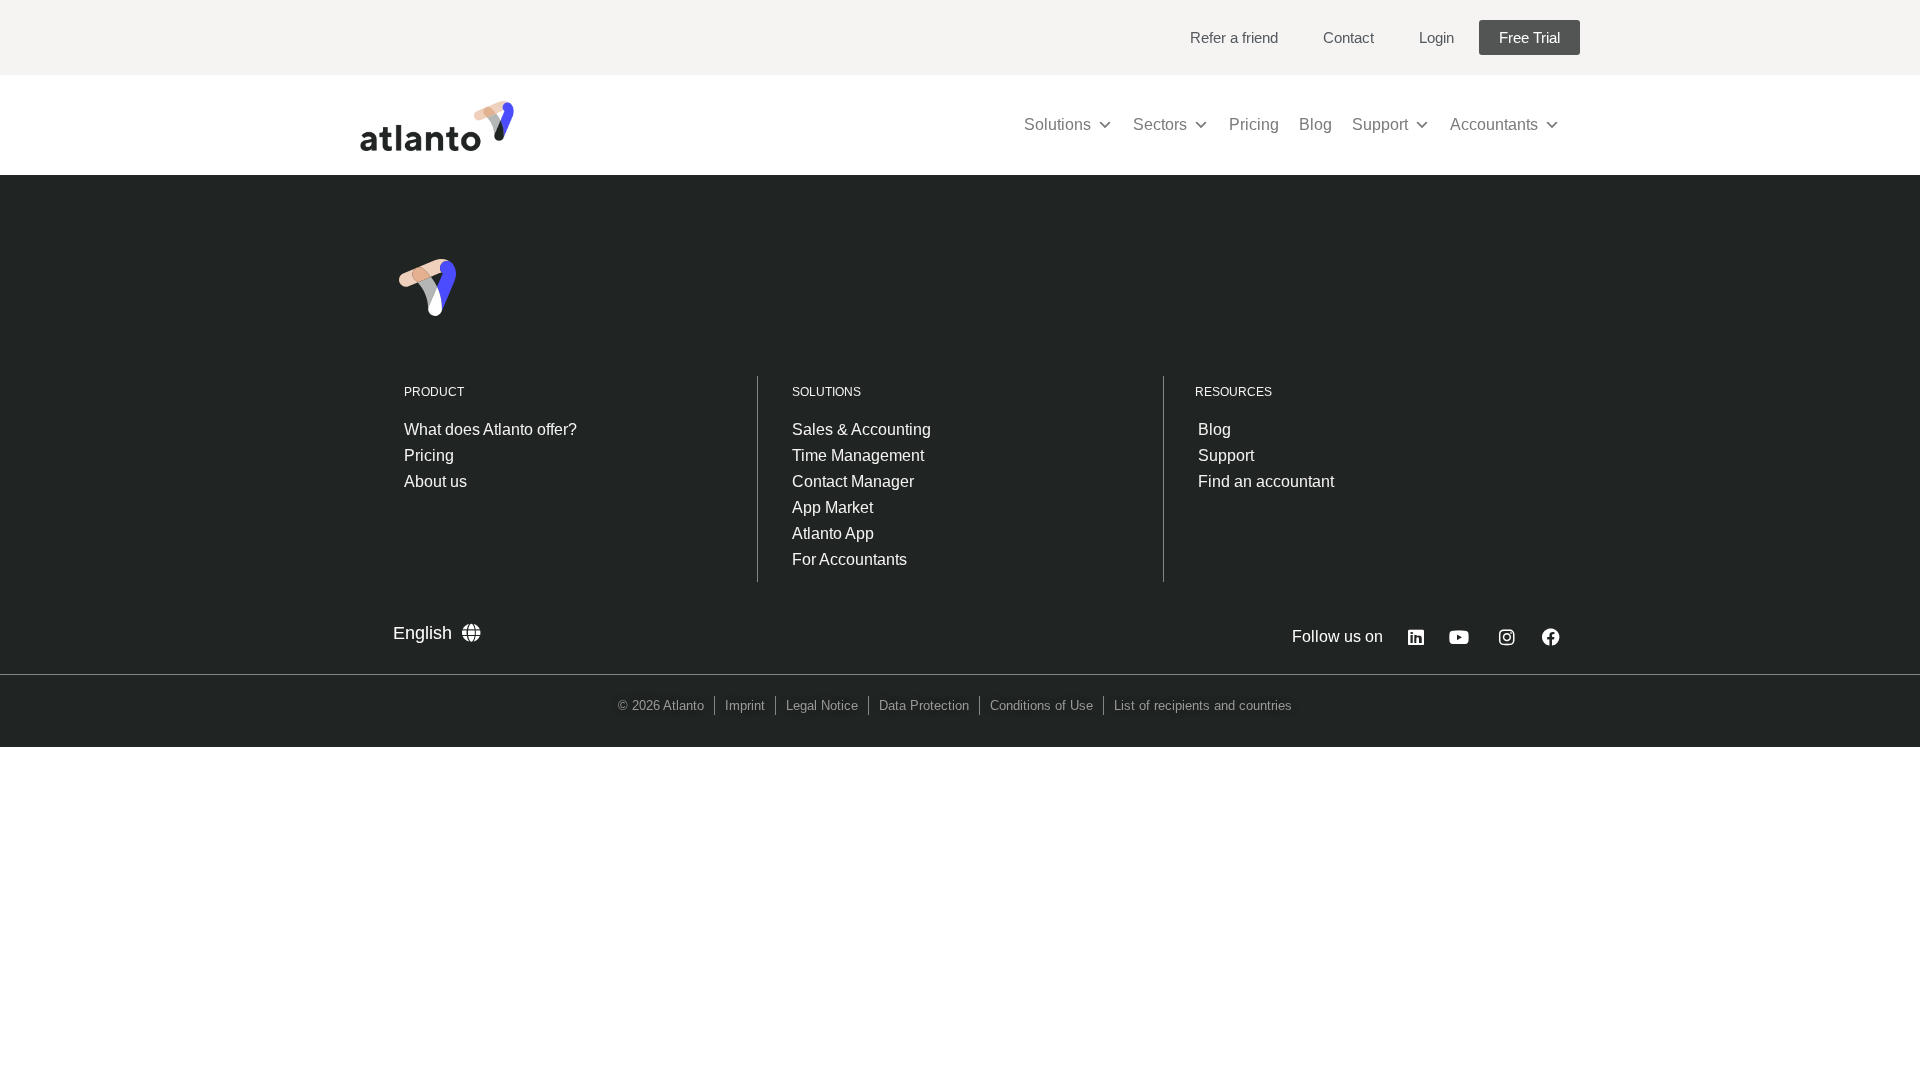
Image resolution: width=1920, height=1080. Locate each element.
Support (1380, 124)
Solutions (1057, 124)
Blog (1315, 124)
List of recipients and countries (1203, 705)
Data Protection (924, 705)
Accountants (1494, 124)
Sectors (1160, 124)
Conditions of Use (1041, 705)
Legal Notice (822, 705)
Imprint (745, 705)
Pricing (1254, 124)
